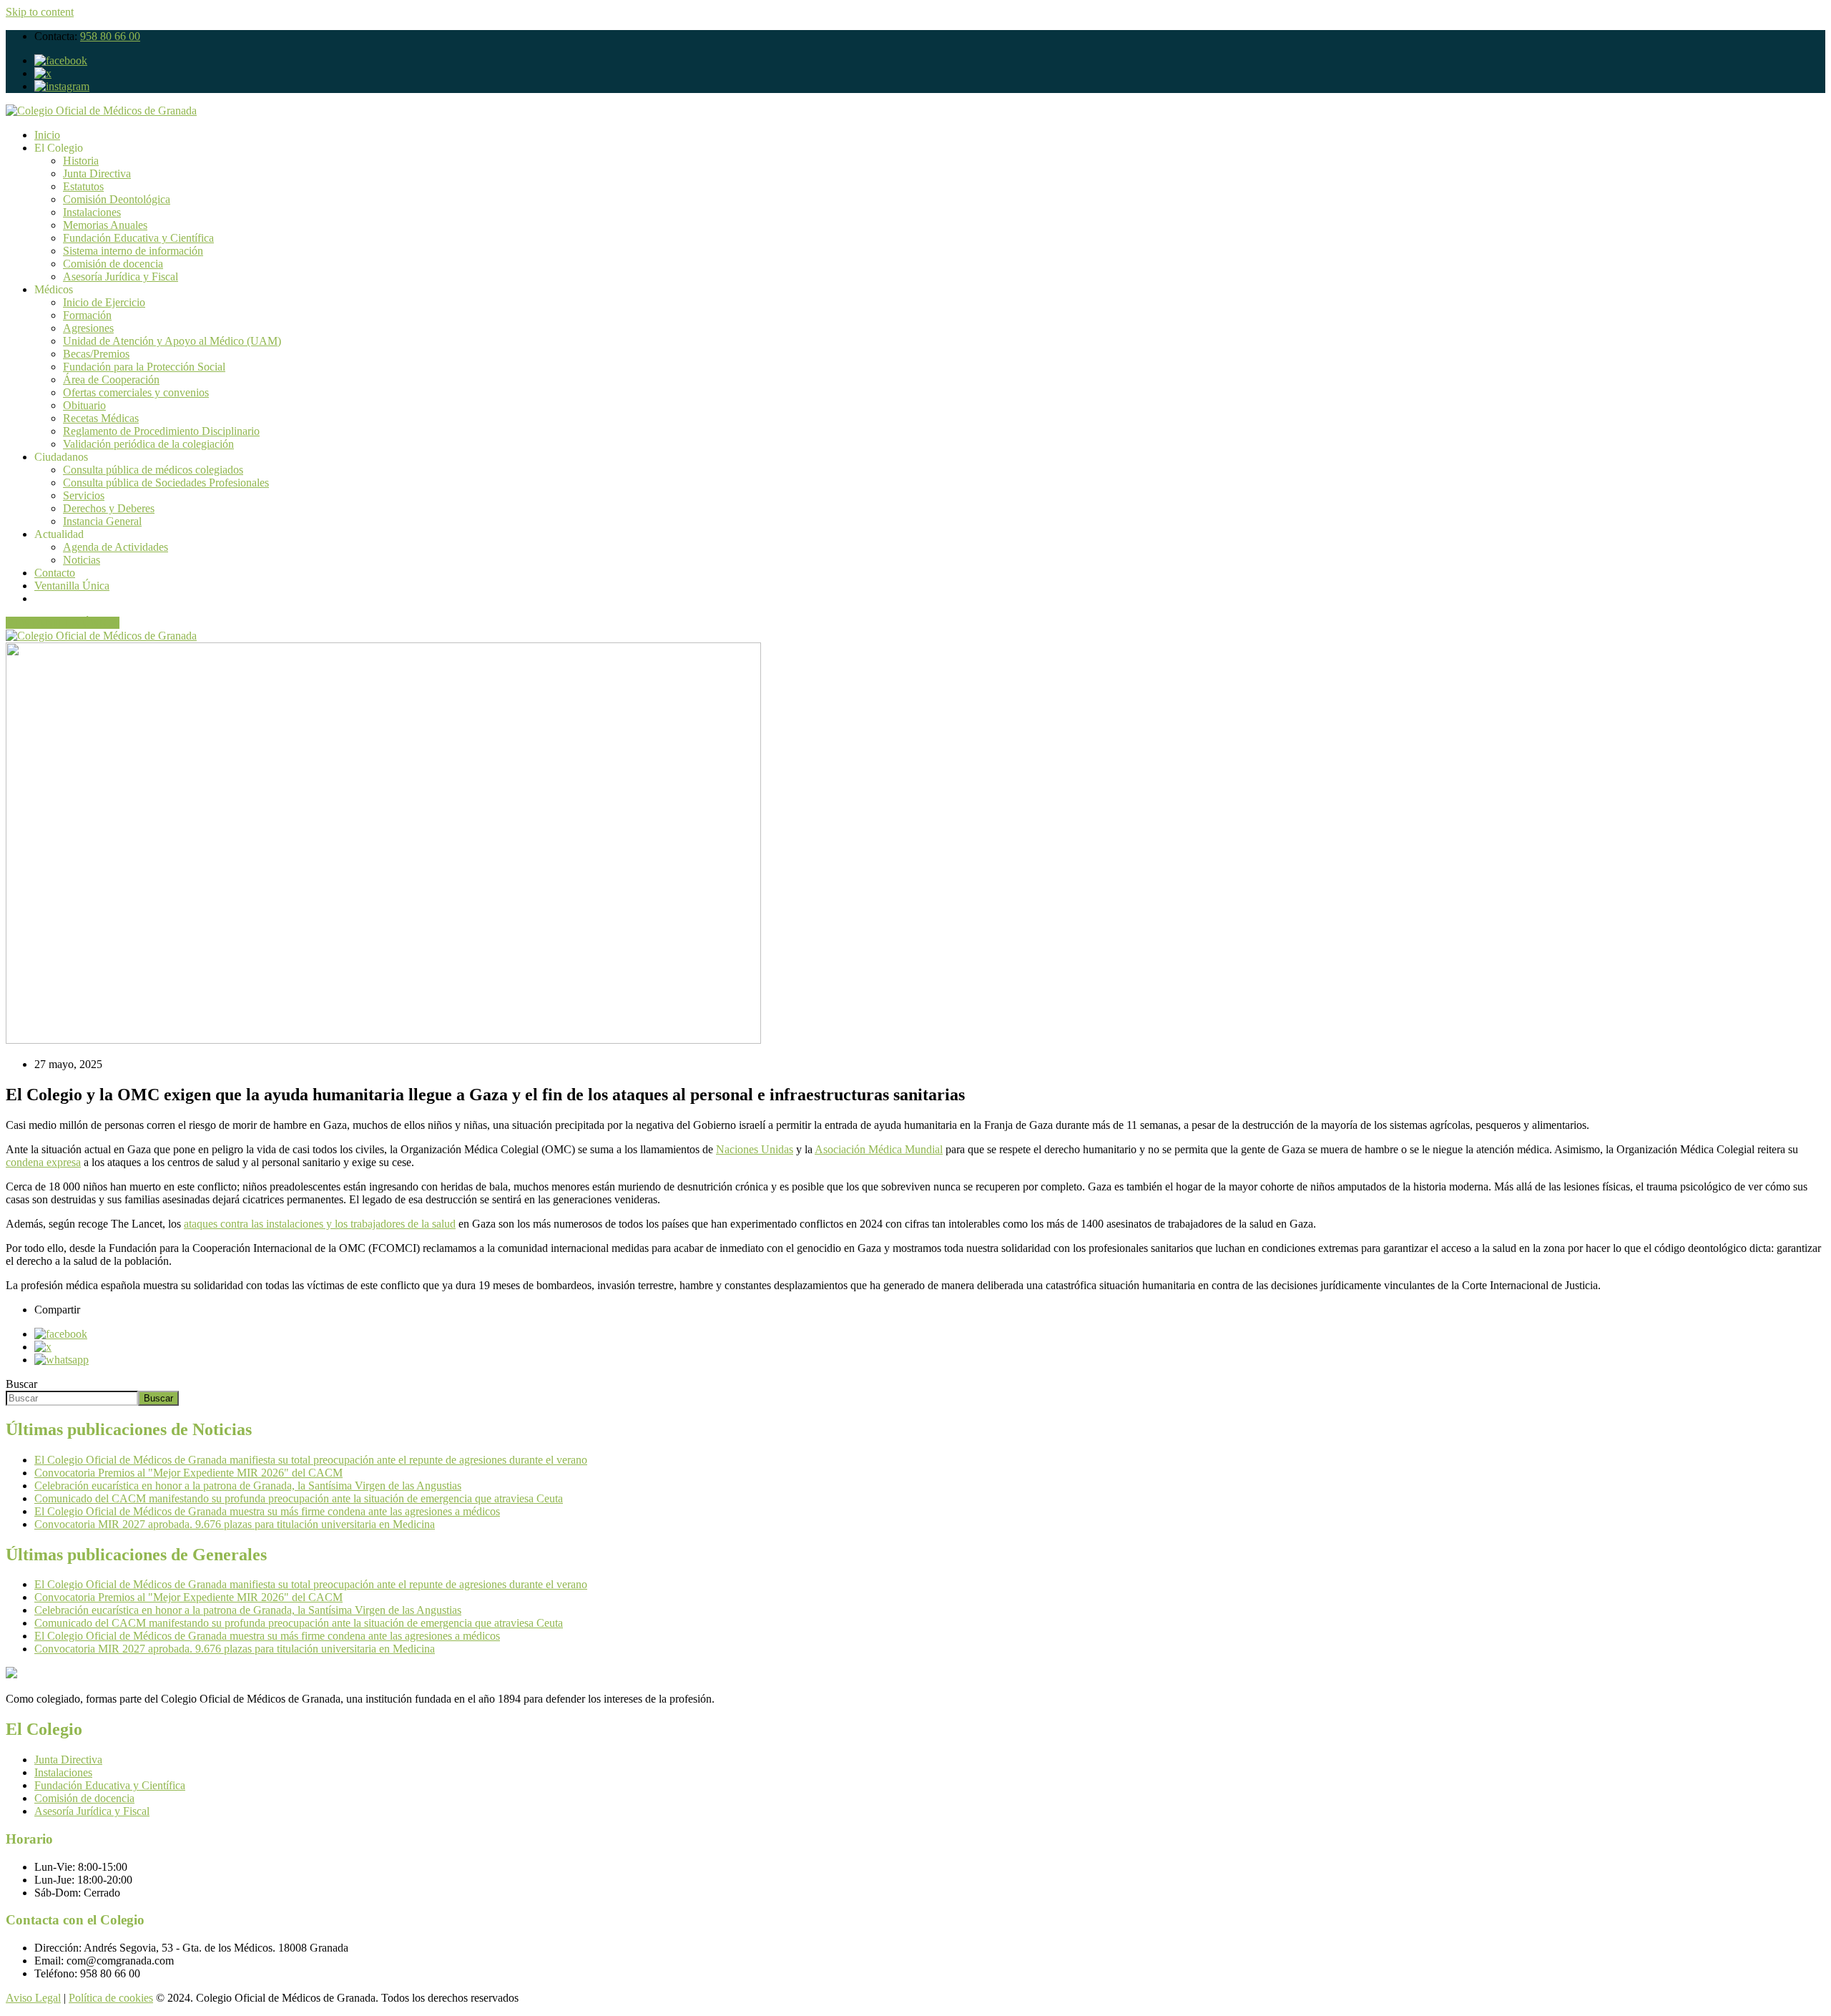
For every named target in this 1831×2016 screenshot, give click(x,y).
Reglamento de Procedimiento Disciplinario (161, 431)
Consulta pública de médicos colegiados (153, 470)
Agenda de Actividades (116, 547)
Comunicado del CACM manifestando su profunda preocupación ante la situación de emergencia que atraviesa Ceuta (299, 1498)
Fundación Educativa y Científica (138, 238)
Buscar (21, 1384)
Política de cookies (111, 1998)
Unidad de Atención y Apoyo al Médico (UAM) (172, 341)
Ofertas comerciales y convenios (136, 392)
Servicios (84, 495)
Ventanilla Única (72, 586)
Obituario (84, 405)
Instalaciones (92, 212)
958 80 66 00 (110, 36)
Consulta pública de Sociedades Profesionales (166, 483)
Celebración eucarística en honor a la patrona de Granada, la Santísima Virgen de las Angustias (248, 1486)
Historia (81, 161)
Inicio (47, 135)
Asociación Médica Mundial (879, 1149)
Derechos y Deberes (109, 508)
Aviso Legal (33, 1998)
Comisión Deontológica (117, 199)
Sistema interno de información (133, 251)
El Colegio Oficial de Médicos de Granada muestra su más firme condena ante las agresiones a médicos (267, 1511)
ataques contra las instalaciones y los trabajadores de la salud (320, 1224)
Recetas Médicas (101, 418)
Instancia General (102, 521)
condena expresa (43, 1162)
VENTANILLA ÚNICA (63, 623)
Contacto (55, 573)
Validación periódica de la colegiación (148, 444)
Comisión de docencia (113, 264)
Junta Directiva (97, 173)
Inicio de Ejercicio (104, 302)
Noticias (82, 560)
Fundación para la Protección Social (144, 367)
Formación (87, 315)
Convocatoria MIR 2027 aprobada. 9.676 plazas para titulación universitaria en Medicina (235, 1524)
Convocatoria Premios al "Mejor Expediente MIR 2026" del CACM (188, 1473)
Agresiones (88, 328)
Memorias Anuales (105, 225)
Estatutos (83, 186)
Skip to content (40, 12)
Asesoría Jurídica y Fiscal (121, 277)
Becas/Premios (96, 354)
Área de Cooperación (111, 380)
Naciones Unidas (755, 1149)
